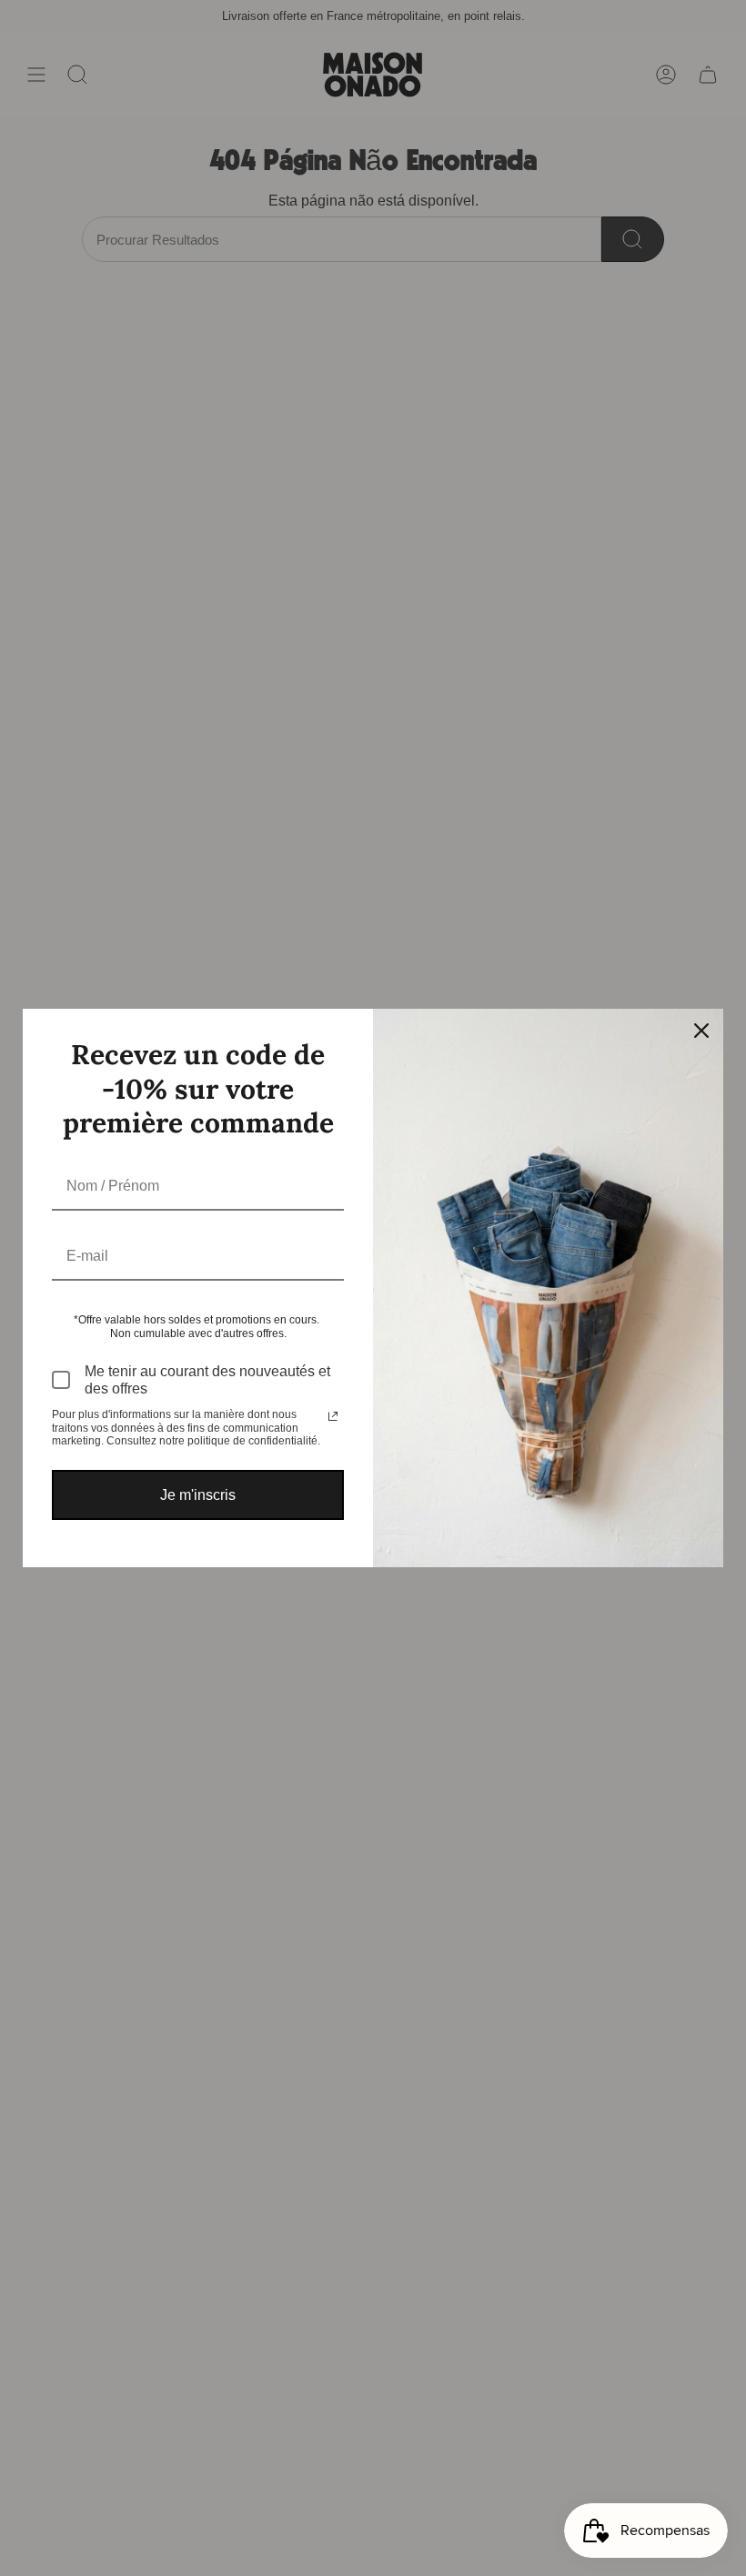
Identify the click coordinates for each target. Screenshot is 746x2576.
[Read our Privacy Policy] (333, 1416)
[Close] (701, 1031)
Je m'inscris (198, 1495)
